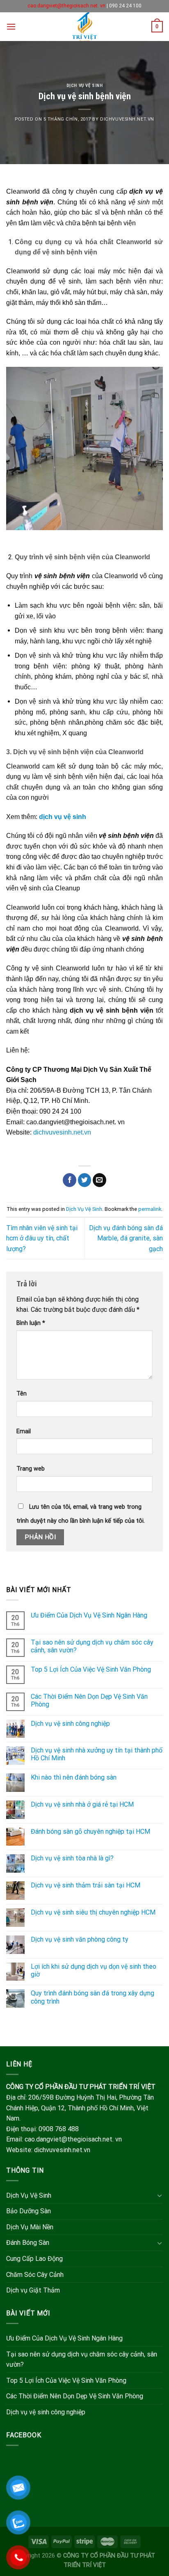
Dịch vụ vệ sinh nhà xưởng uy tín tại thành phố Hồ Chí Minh (97, 1754)
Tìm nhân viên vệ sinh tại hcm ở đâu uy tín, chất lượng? (42, 1238)
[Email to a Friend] (99, 1180)
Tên (22, 1394)
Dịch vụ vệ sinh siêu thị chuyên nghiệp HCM (93, 1912)
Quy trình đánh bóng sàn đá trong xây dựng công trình (92, 1997)
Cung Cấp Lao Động (34, 2259)
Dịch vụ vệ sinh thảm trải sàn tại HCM (86, 1885)
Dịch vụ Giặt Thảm (33, 2290)
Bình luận (31, 1323)
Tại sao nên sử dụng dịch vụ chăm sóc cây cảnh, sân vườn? (92, 1646)
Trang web (31, 1469)
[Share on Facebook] (70, 1180)
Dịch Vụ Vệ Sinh (84, 86)
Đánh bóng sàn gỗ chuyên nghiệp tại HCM (90, 1831)
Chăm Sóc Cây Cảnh (35, 2275)
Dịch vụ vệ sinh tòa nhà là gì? (72, 1858)
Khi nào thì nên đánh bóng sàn (74, 1777)
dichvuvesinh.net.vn (127, 119)
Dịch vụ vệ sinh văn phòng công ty (80, 1939)
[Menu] (11, 26)
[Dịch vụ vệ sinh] (85, 27)
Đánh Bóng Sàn (28, 2243)
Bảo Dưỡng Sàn (29, 2211)
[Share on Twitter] (85, 1180)
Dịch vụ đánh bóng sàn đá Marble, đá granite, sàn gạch (126, 1238)
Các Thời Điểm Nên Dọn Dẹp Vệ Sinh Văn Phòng (89, 1700)
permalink (150, 1209)
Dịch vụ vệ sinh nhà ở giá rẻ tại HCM (82, 1804)
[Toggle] (160, 2195)
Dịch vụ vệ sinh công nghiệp (70, 1724)
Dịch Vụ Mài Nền (30, 2227)
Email (24, 1431)
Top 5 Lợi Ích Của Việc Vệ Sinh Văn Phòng (91, 1669)
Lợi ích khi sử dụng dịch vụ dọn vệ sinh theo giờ (94, 1970)
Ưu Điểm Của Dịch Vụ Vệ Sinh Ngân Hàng (89, 1615)
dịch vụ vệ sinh (63, 817)
